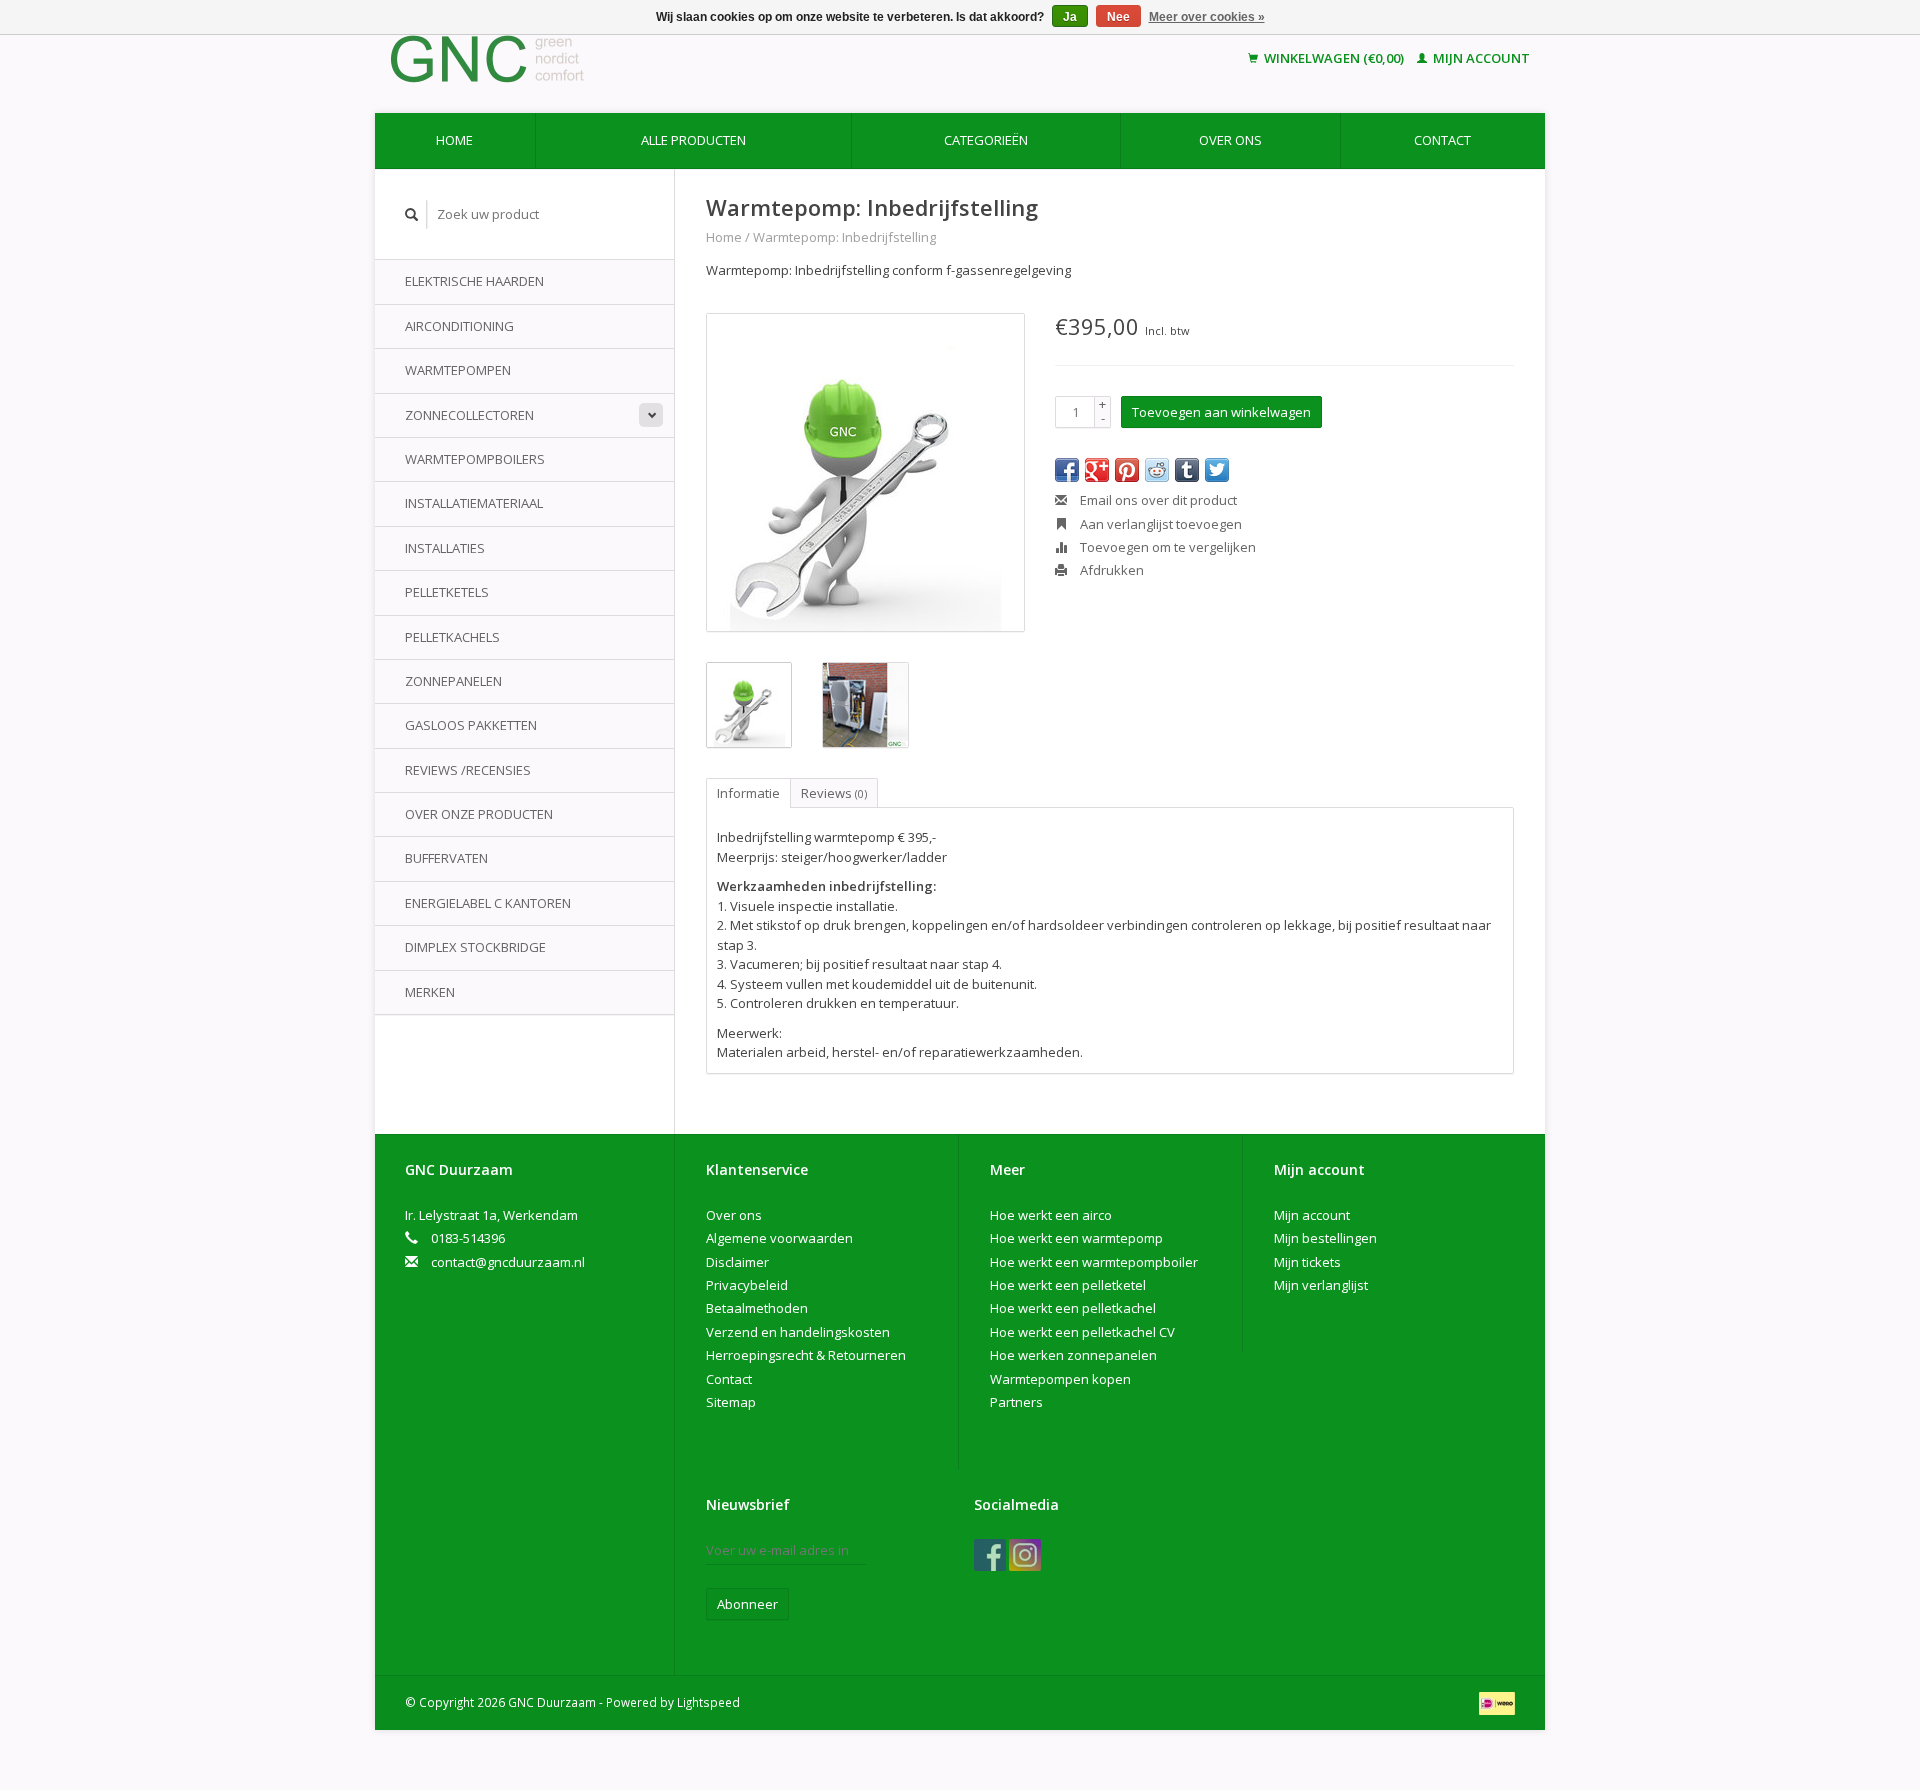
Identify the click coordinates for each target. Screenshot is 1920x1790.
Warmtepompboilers (475, 459)
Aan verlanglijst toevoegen (1159, 524)
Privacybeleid (747, 1285)
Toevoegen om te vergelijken (1166, 547)
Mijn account (1480, 58)
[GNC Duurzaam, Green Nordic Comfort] (622, 59)
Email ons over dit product (1157, 500)
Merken (430, 992)
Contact (1442, 140)
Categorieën (986, 140)
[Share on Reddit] (1157, 470)
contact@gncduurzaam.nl (508, 1262)
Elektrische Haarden (474, 281)
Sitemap (731, 1402)
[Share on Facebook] (1067, 470)
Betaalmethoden (757, 1308)
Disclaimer (737, 1262)
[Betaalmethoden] (1497, 1702)
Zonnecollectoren (469, 415)
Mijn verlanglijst (1321, 1285)
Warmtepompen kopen (1060, 1379)
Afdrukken (1110, 570)
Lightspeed (708, 1702)
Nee (1118, 17)
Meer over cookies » (1207, 17)
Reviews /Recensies (468, 770)
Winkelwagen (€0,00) (1334, 58)
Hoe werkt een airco (1051, 1215)
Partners (1016, 1402)
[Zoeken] (412, 214)
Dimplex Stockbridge (475, 947)
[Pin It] (1127, 470)
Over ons (1230, 140)
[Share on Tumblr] (1187, 470)
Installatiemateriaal (474, 503)
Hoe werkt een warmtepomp (1076, 1238)
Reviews (834, 793)
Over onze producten (479, 814)
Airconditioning (459, 326)
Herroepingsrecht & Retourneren (806, 1355)
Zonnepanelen (453, 681)
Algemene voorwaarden (779, 1238)
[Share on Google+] (1097, 470)
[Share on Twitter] (1217, 470)
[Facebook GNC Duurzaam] (990, 1555)
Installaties (445, 548)
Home (454, 140)
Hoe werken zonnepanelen (1073, 1355)
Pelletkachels (452, 637)
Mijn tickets (1307, 1262)
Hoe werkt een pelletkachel (1073, 1308)
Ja (1070, 17)
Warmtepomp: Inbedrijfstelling (844, 237)
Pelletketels (447, 592)
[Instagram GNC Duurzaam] (1025, 1555)
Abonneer (747, 1604)
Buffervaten (446, 858)
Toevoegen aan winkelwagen (1221, 412)
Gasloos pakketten (471, 725)
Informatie (748, 793)
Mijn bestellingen (1325, 1238)
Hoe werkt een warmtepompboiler (1094, 1262)
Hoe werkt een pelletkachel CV (1082, 1332)
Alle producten (693, 140)
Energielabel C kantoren (488, 903)
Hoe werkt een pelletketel (1068, 1285)
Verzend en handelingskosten (798, 1332)
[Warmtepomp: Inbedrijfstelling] (865, 472)
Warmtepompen (458, 370)
